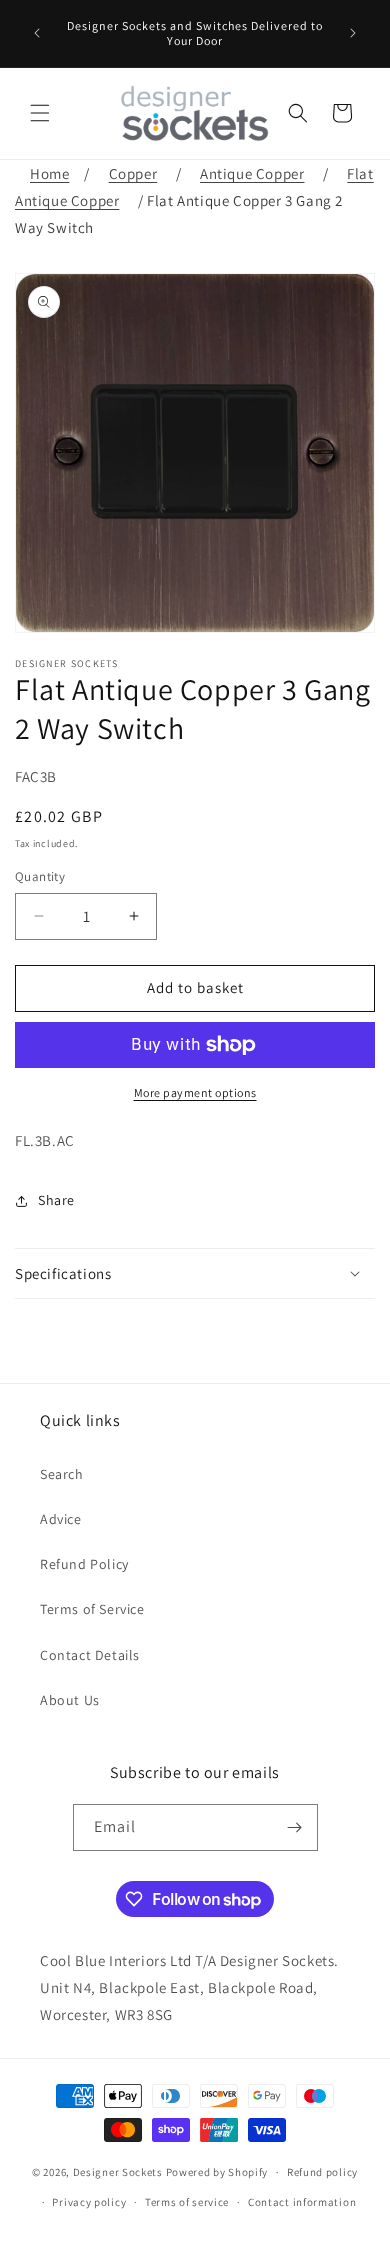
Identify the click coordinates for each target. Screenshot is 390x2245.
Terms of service (187, 2202)
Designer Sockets (118, 2172)
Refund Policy (84, 1564)
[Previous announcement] (37, 33)
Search (62, 1474)
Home (49, 173)
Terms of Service (92, 1609)
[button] (40, 113)
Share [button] (56, 1200)
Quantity (40, 876)
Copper (133, 173)
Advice (61, 1519)
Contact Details (90, 1655)
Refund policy (322, 2172)
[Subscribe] (295, 1827)
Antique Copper (252, 173)
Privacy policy (89, 2202)
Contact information (302, 2202)
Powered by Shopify (217, 2172)
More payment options (195, 1092)
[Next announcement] (353, 33)
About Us (70, 1700)
